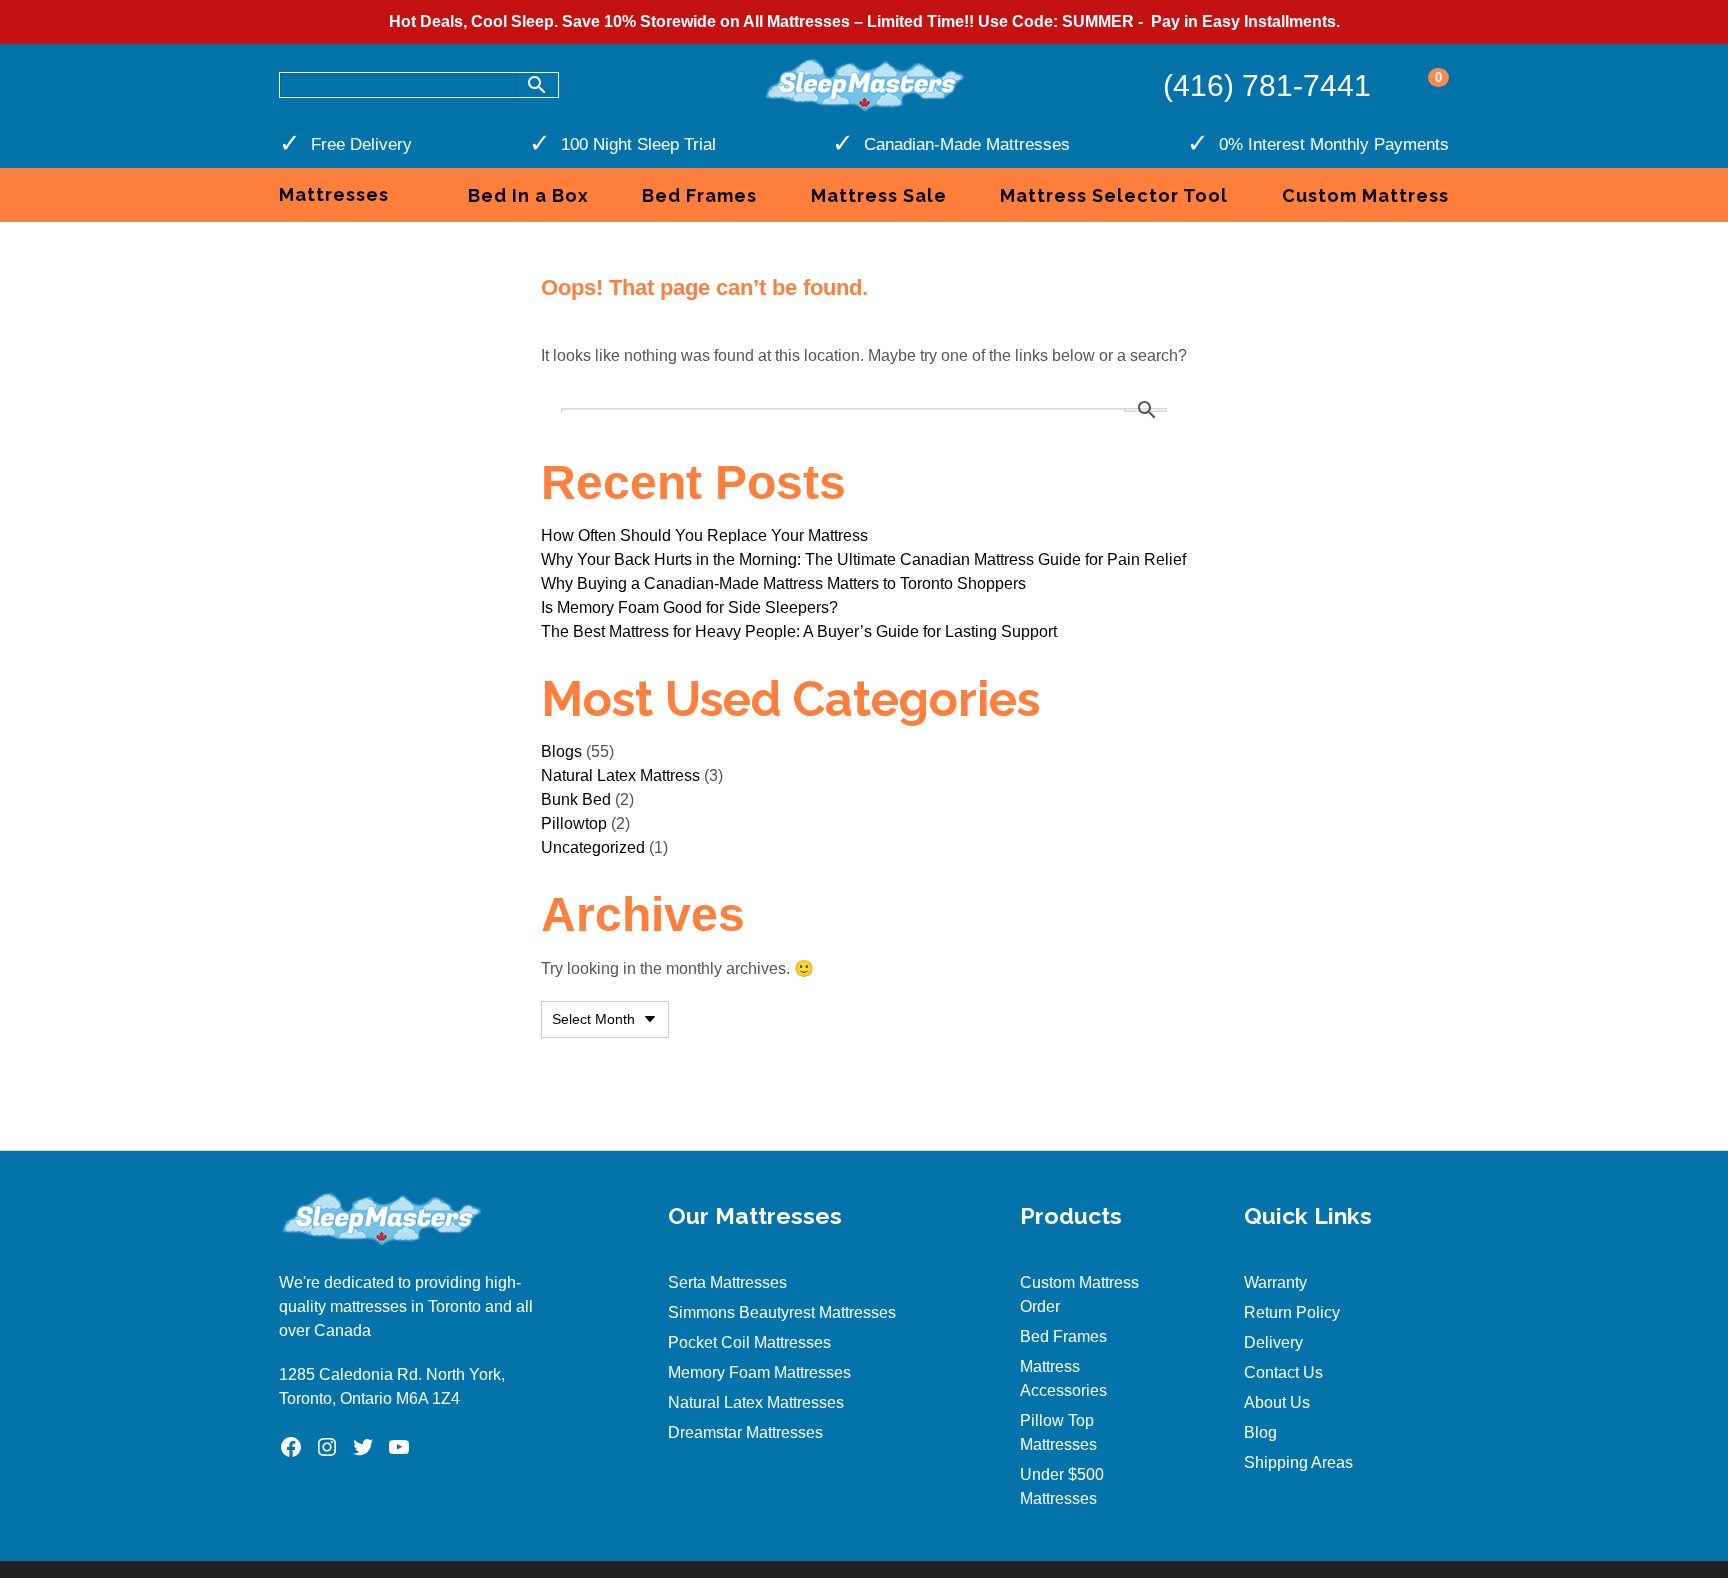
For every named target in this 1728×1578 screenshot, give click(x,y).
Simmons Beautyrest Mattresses (782, 1312)
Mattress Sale (879, 195)
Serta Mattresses (727, 1282)
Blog (1260, 1432)
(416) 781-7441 (1267, 85)
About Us (1277, 1402)
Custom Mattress (1365, 195)
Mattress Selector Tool (1114, 195)
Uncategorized (593, 847)
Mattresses (334, 194)
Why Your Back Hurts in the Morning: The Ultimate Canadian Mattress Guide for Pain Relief (863, 559)
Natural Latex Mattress (620, 775)
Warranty (1275, 1282)
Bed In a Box (528, 195)
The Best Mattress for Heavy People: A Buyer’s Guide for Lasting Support (799, 631)
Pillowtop (574, 823)
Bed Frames (699, 195)
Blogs (561, 751)
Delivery (1273, 1342)
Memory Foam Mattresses (759, 1372)
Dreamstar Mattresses (745, 1432)
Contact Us (1283, 1372)
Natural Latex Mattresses (756, 1402)
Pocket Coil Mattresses (749, 1342)
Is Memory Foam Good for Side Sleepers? (689, 607)
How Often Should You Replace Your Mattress (704, 535)
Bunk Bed (576, 799)
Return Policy (1292, 1312)
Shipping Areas (1298, 1462)
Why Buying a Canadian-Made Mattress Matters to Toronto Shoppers (783, 583)
